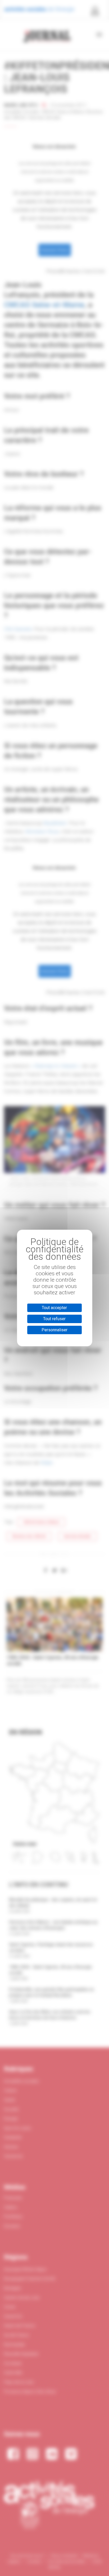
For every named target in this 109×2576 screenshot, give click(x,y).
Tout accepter (54, 1308)
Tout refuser (54, 1319)
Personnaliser (54, 1330)
